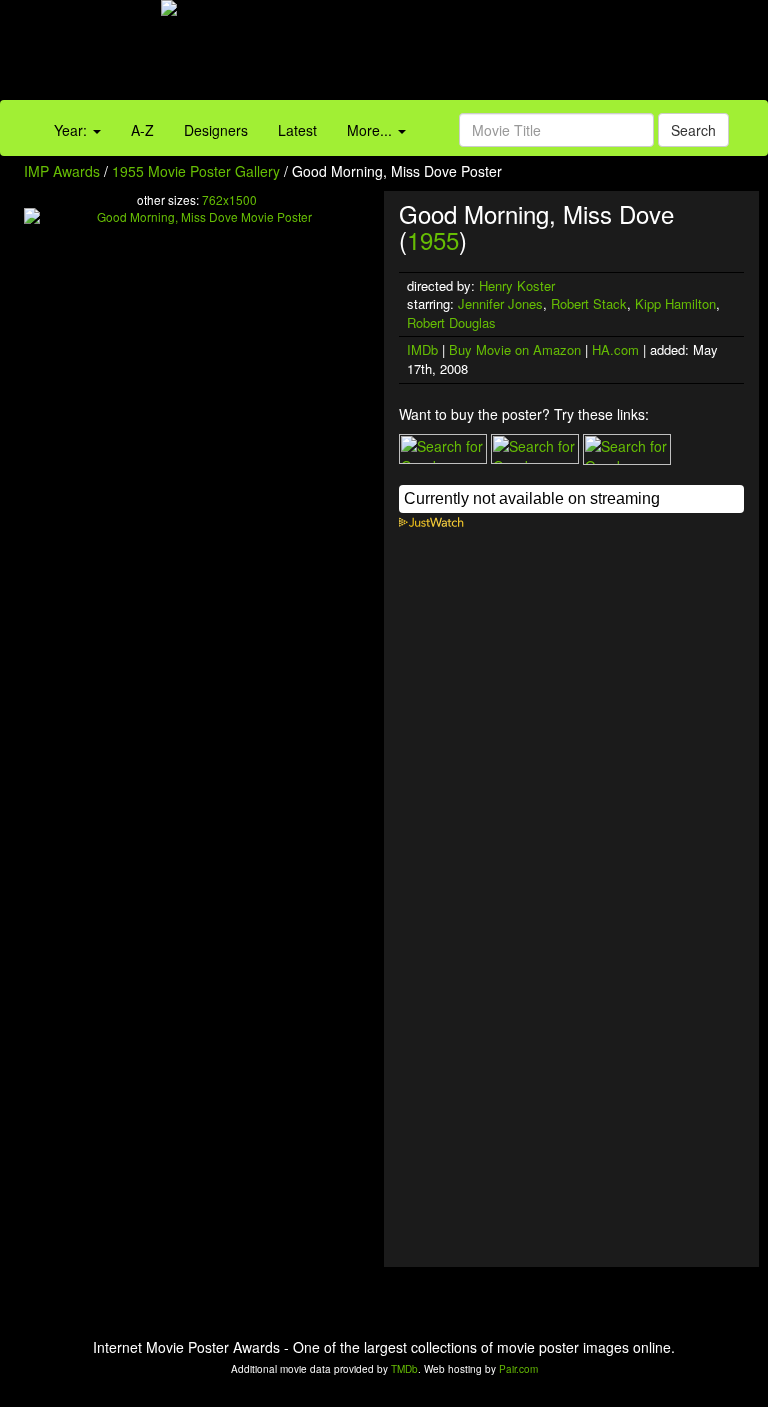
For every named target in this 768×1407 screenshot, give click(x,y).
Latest (297, 130)
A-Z (142, 130)
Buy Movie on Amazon (515, 349)
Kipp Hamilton (675, 303)
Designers (216, 130)
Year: (72, 130)
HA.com (615, 349)
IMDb (422, 349)
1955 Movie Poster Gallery (196, 171)
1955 (433, 239)
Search (693, 130)
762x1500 (229, 199)
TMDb (404, 1369)
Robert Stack (589, 303)
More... (371, 130)
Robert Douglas (451, 322)
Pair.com (518, 1369)
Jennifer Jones (500, 303)
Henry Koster (517, 285)
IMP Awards (62, 171)
